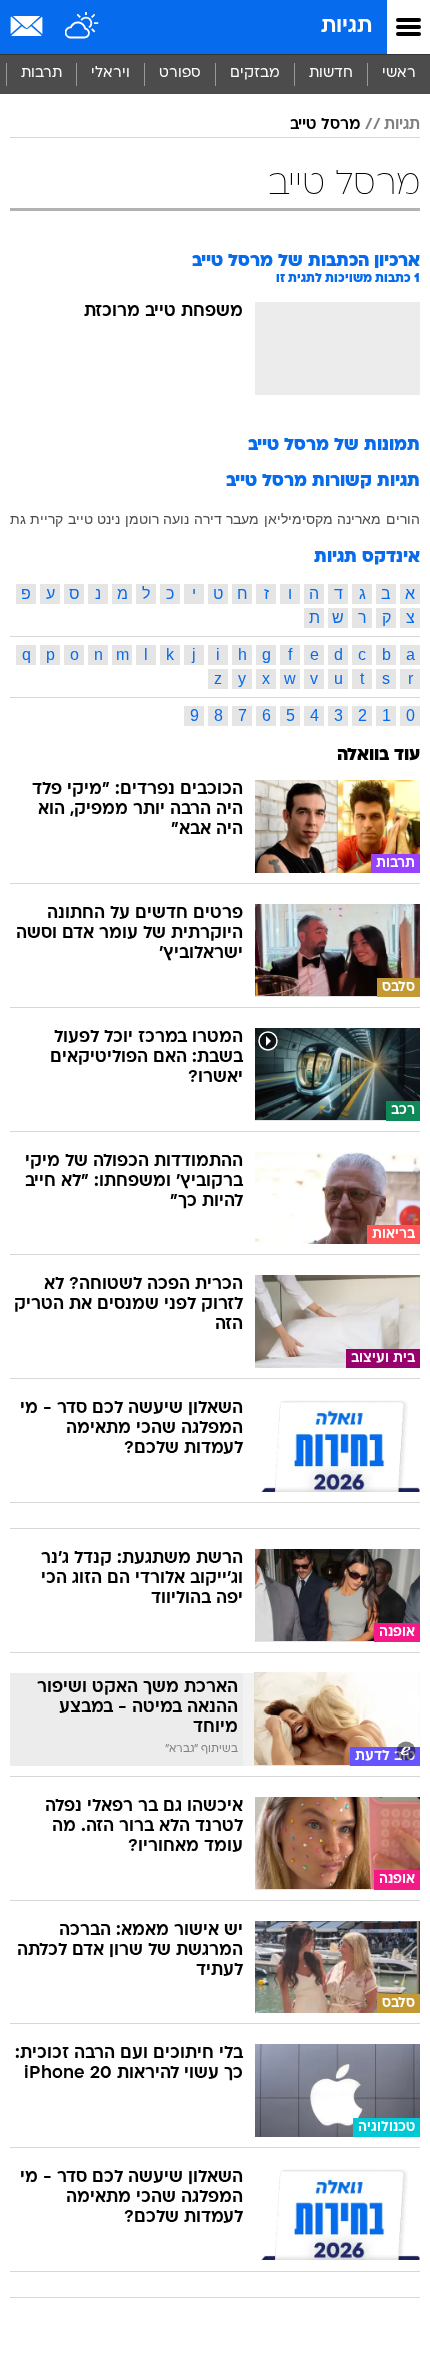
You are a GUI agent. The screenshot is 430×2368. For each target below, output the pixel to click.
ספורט (180, 73)
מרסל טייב (325, 125)
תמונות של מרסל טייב (334, 445)
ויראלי (110, 73)
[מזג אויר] (82, 27)
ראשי (399, 73)
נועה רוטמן (157, 519)
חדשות (331, 73)
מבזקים (255, 73)
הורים (403, 519)
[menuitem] (330, 74)
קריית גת (36, 519)
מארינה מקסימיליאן (322, 519)
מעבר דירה (226, 519)
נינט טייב (94, 519)
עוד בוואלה (378, 755)
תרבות (41, 73)
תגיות (346, 26)
